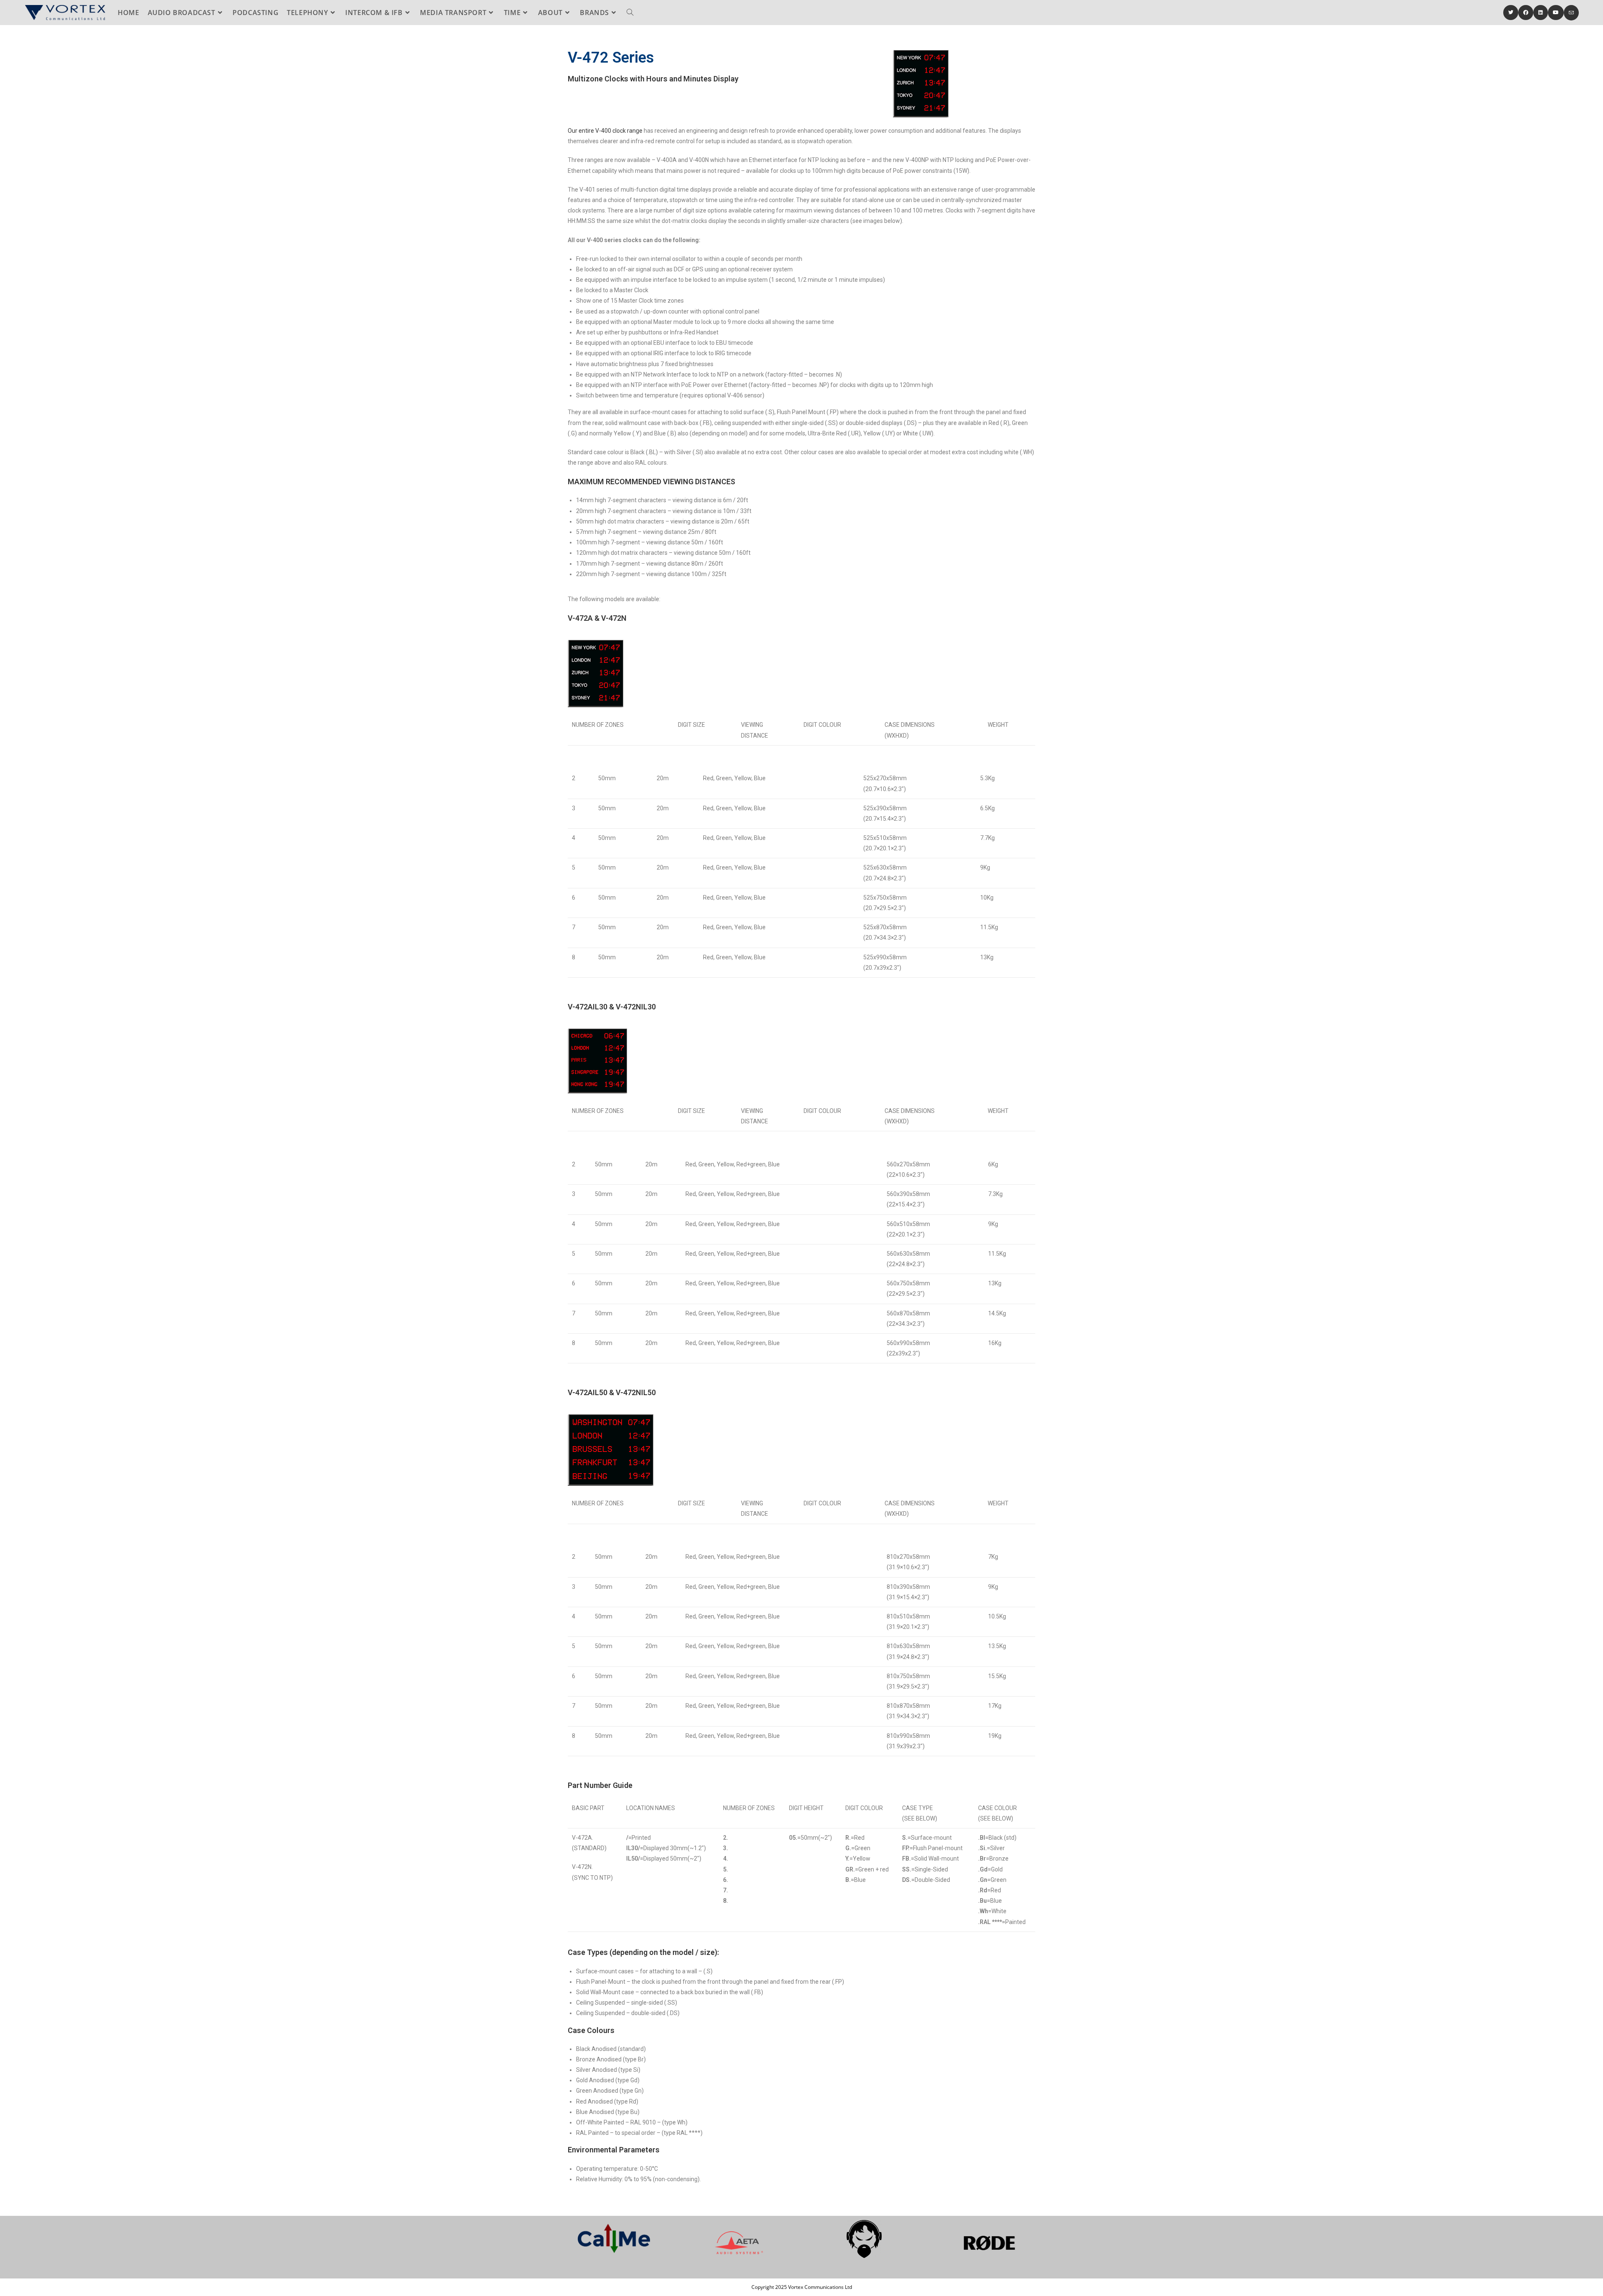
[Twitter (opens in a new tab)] (1511, 13)
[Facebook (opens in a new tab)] (1526, 13)
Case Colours (591, 2030)
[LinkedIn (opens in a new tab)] (1541, 13)
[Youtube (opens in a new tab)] (1556, 13)
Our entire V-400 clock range (605, 131)
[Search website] (630, 13)
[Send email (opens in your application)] (1571, 13)
